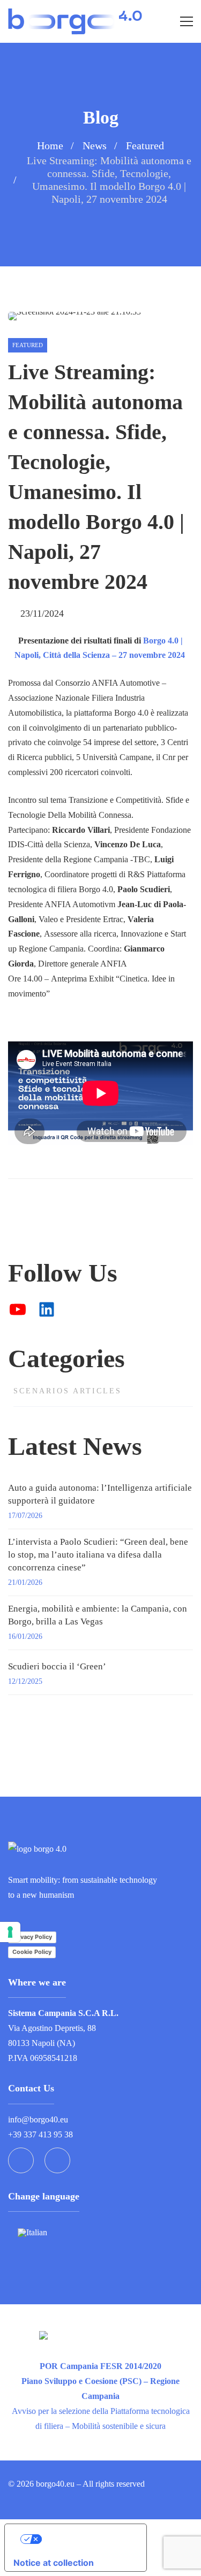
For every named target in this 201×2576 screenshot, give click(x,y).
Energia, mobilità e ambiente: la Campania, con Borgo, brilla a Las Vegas (98, 1615)
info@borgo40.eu (38, 2119)
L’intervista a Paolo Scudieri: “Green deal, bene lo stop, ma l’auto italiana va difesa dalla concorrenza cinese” (98, 1555)
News (95, 145)
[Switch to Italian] (32, 2232)
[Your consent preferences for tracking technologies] (10, 1932)
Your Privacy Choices (86, 2539)
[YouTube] (21, 2160)
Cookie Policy (32, 1952)
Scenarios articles (68, 1391)
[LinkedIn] (57, 2160)
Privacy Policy (32, 1937)
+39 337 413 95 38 (40, 2134)
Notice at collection (54, 2563)
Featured (145, 145)
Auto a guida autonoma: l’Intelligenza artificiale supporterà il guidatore (100, 1494)
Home (50, 145)
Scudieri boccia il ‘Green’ (57, 1666)
